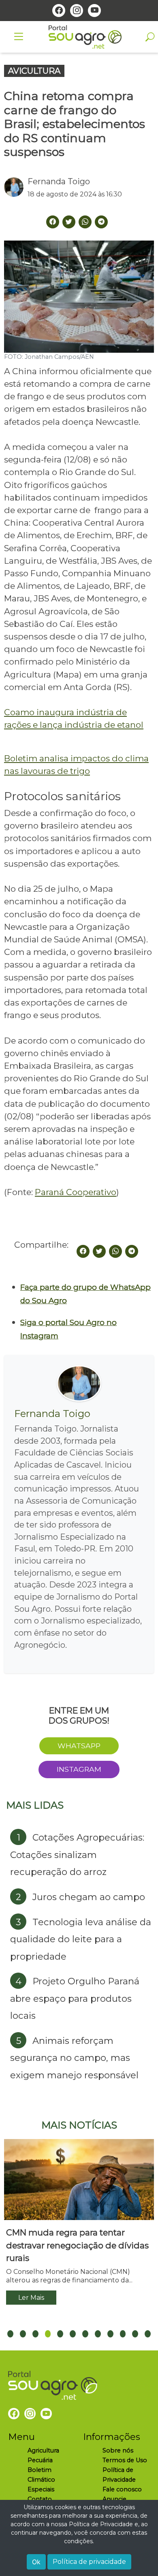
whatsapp (79, 1746)
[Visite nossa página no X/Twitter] (69, 222)
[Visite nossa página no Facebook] (59, 11)
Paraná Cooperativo (76, 1192)
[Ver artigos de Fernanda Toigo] (16, 187)
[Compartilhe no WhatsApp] (115, 1251)
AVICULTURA (34, 71)
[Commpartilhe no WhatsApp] (85, 222)
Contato (40, 2499)
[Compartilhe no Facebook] (83, 1251)
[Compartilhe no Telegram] (101, 222)
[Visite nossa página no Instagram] (77, 11)
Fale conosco (122, 2489)
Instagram (79, 1769)
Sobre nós (118, 2450)
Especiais (41, 2489)
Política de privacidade (89, 2562)
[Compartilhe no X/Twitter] (99, 1251)
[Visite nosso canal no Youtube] (94, 11)
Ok (36, 2562)
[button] (10, 2334)
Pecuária (40, 2460)
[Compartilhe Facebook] (53, 222)
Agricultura (43, 2450)
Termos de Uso (125, 2460)
